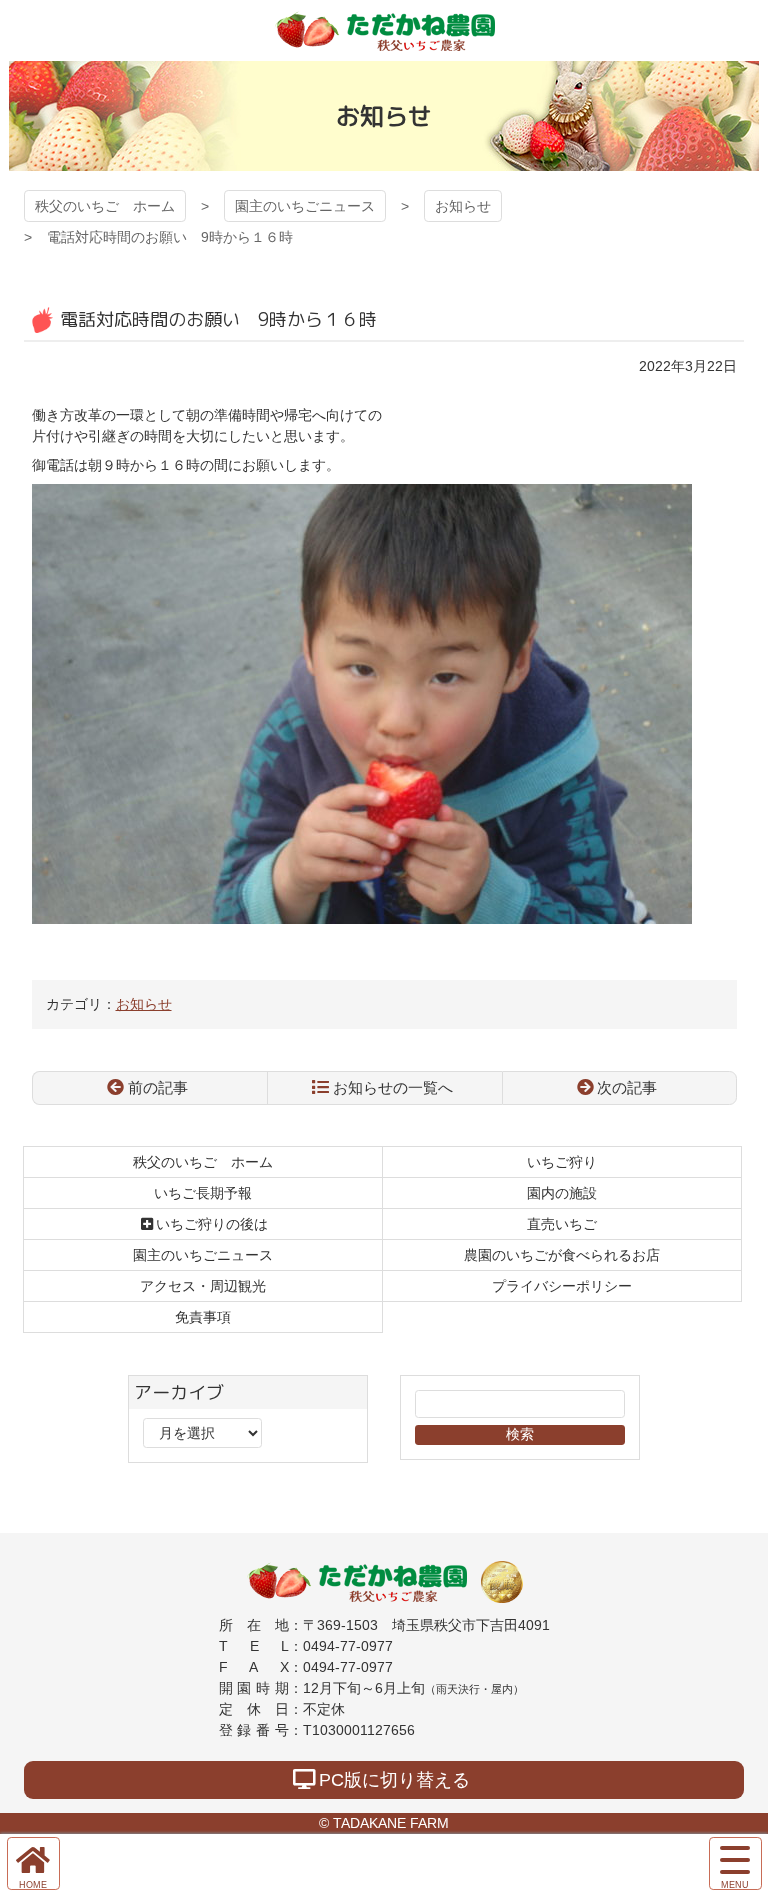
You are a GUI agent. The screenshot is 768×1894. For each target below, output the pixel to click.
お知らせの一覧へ (393, 1087)
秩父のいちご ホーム (105, 206)
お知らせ (463, 206)
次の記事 (627, 1087)
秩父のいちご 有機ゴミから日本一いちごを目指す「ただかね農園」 (384, 30)
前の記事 (158, 1087)
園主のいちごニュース (305, 206)
